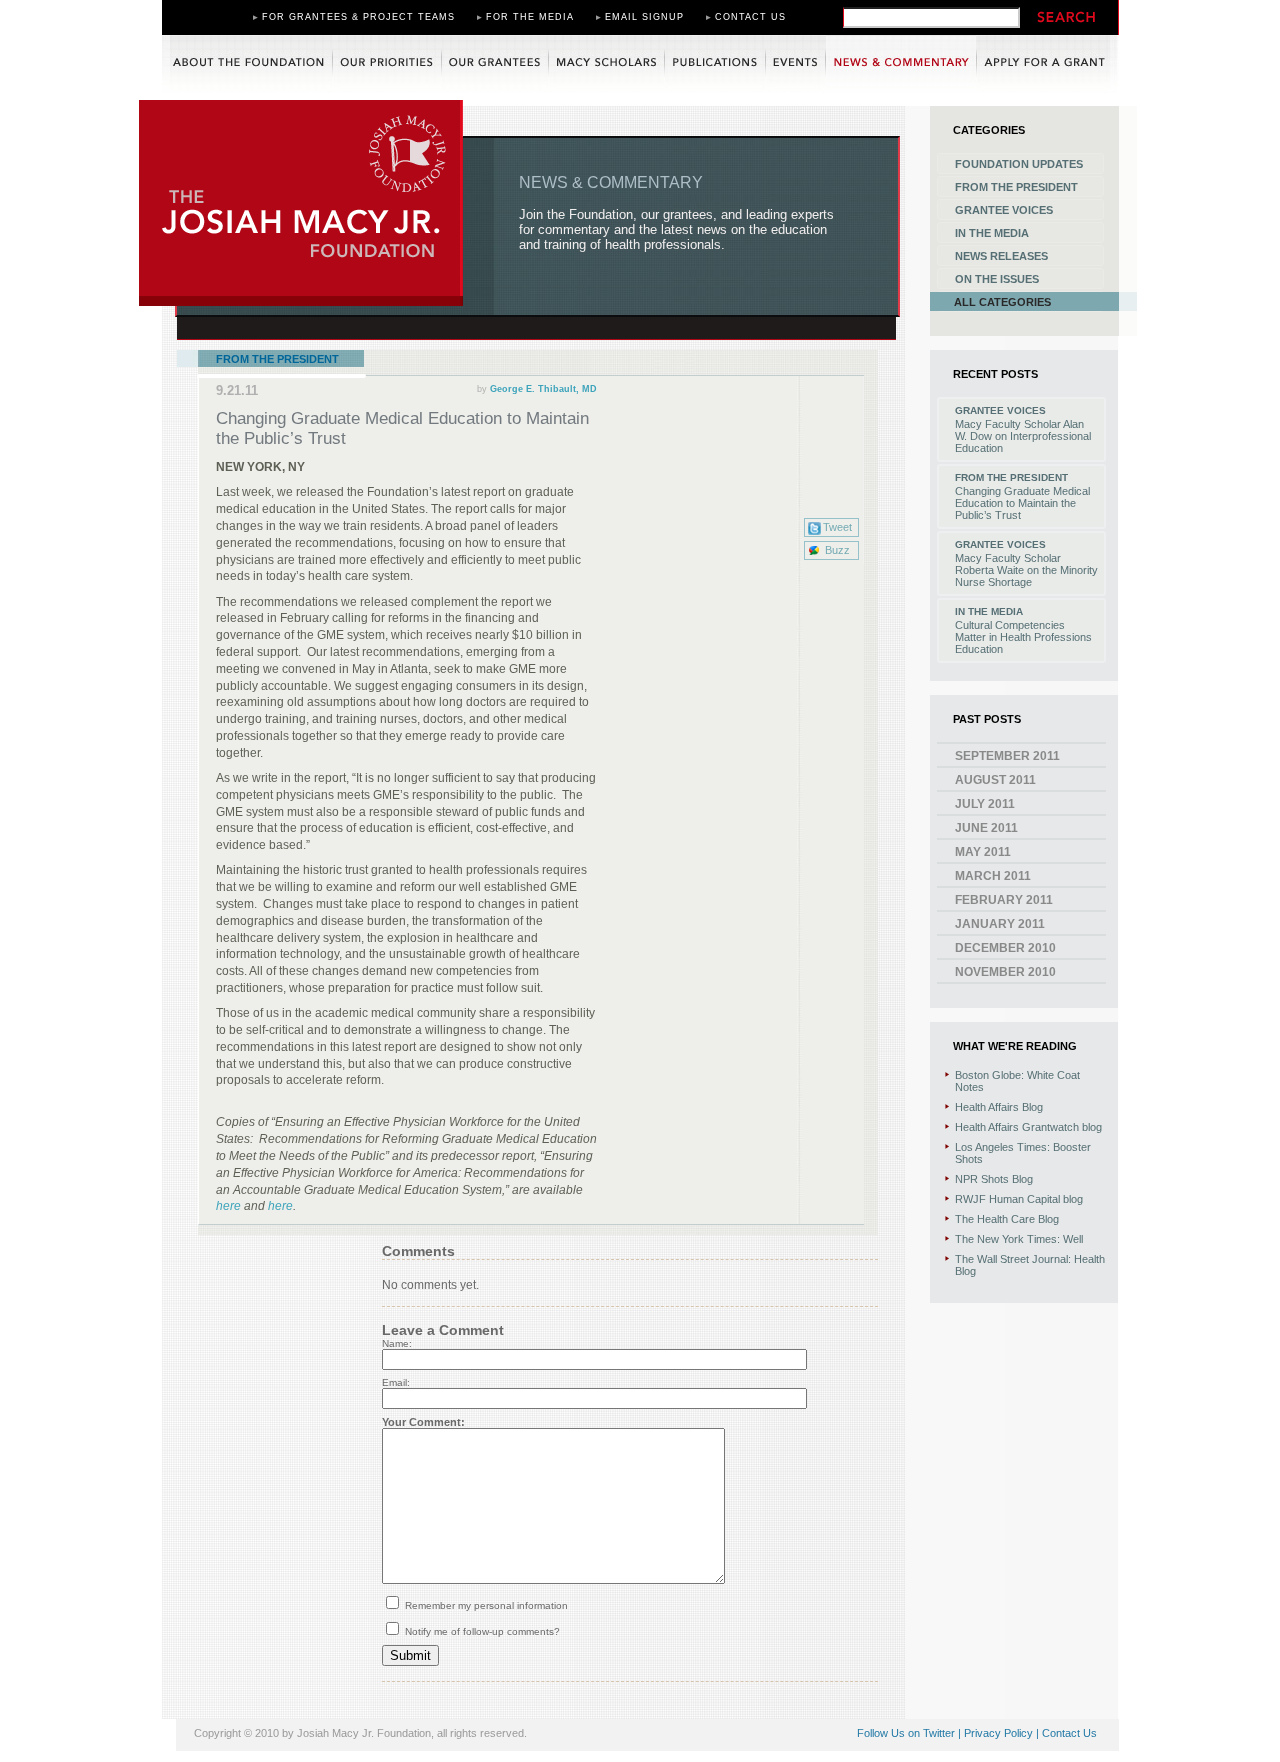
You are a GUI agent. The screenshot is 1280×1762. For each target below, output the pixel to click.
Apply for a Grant (1048, 64)
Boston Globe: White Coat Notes (1017, 1081)
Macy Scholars (606, 64)
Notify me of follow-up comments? (481, 1631)
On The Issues (997, 279)
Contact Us (750, 17)
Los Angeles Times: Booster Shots (1023, 1153)
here (230, 1206)
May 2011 (983, 852)
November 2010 (1005, 972)
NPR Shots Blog (994, 1179)
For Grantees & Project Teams (358, 17)
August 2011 (995, 780)
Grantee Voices (1004, 210)
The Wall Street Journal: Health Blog (1030, 1265)
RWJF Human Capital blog (1019, 1199)
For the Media (530, 17)
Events (795, 64)
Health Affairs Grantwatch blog (1028, 1127)
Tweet (837, 527)
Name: (397, 1343)
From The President (277, 359)
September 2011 (1007, 756)
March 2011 (993, 876)
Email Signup (644, 17)
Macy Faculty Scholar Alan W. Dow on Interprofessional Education (1023, 436)
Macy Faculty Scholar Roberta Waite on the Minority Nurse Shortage (1026, 570)
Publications (715, 64)
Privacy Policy (998, 1733)
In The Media (992, 233)
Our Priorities (387, 64)
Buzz (837, 550)
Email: (396, 1382)
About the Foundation (247, 64)
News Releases (1001, 256)
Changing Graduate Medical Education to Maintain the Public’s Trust (1022, 503)
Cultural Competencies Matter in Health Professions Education (1023, 637)
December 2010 (1005, 948)
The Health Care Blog (1007, 1219)
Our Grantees (495, 64)
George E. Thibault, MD (543, 389)
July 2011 (985, 804)
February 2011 (1004, 900)
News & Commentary (901, 64)
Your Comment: (423, 1422)
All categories (1002, 302)
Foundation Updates (1019, 164)
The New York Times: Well (1019, 1239)
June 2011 (986, 828)
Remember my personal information (485, 1605)
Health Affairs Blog (999, 1107)
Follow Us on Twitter (906, 1733)
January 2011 (1000, 924)
